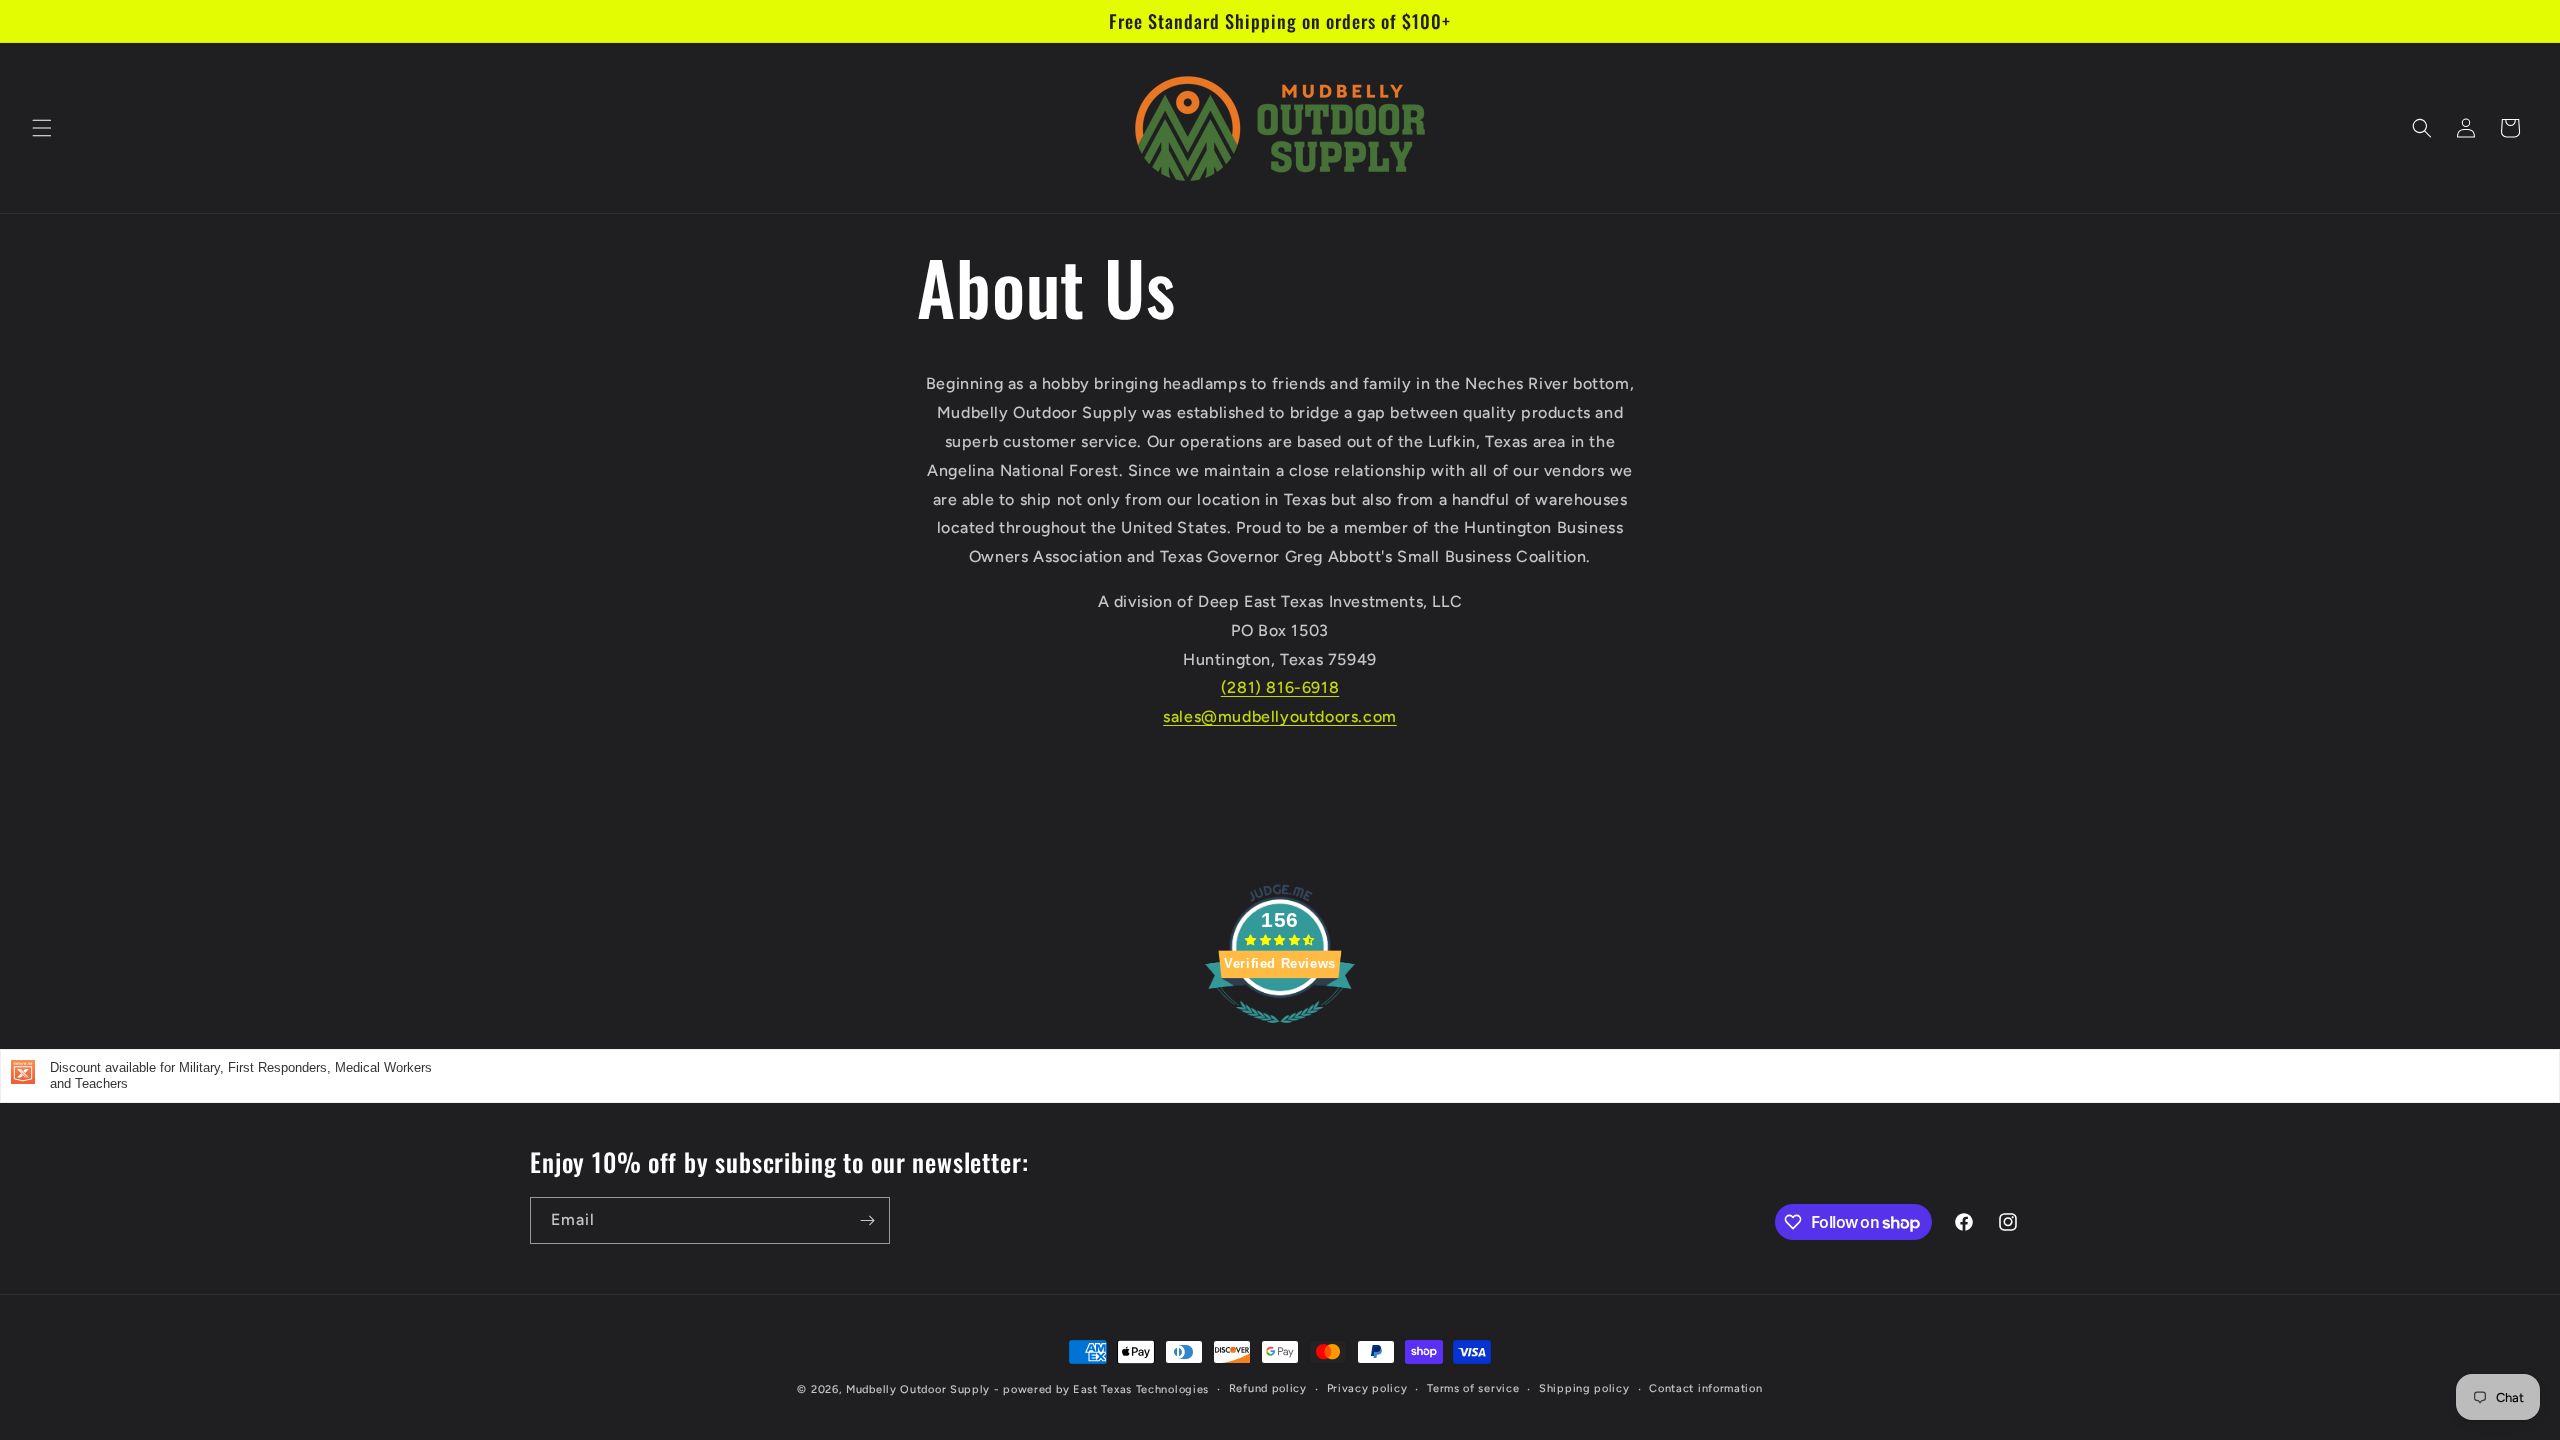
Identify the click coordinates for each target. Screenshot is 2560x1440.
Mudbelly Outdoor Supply (918, 1389)
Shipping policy (1584, 1388)
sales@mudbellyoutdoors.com (1280, 716)
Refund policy (1268, 1388)
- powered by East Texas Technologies (1101, 1389)
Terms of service (1473, 1388)
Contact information (1705, 1388)
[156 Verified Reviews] (1280, 1033)
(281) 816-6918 (1280, 687)
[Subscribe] (867, 1220)
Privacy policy (1367, 1388)
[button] (42, 128)
